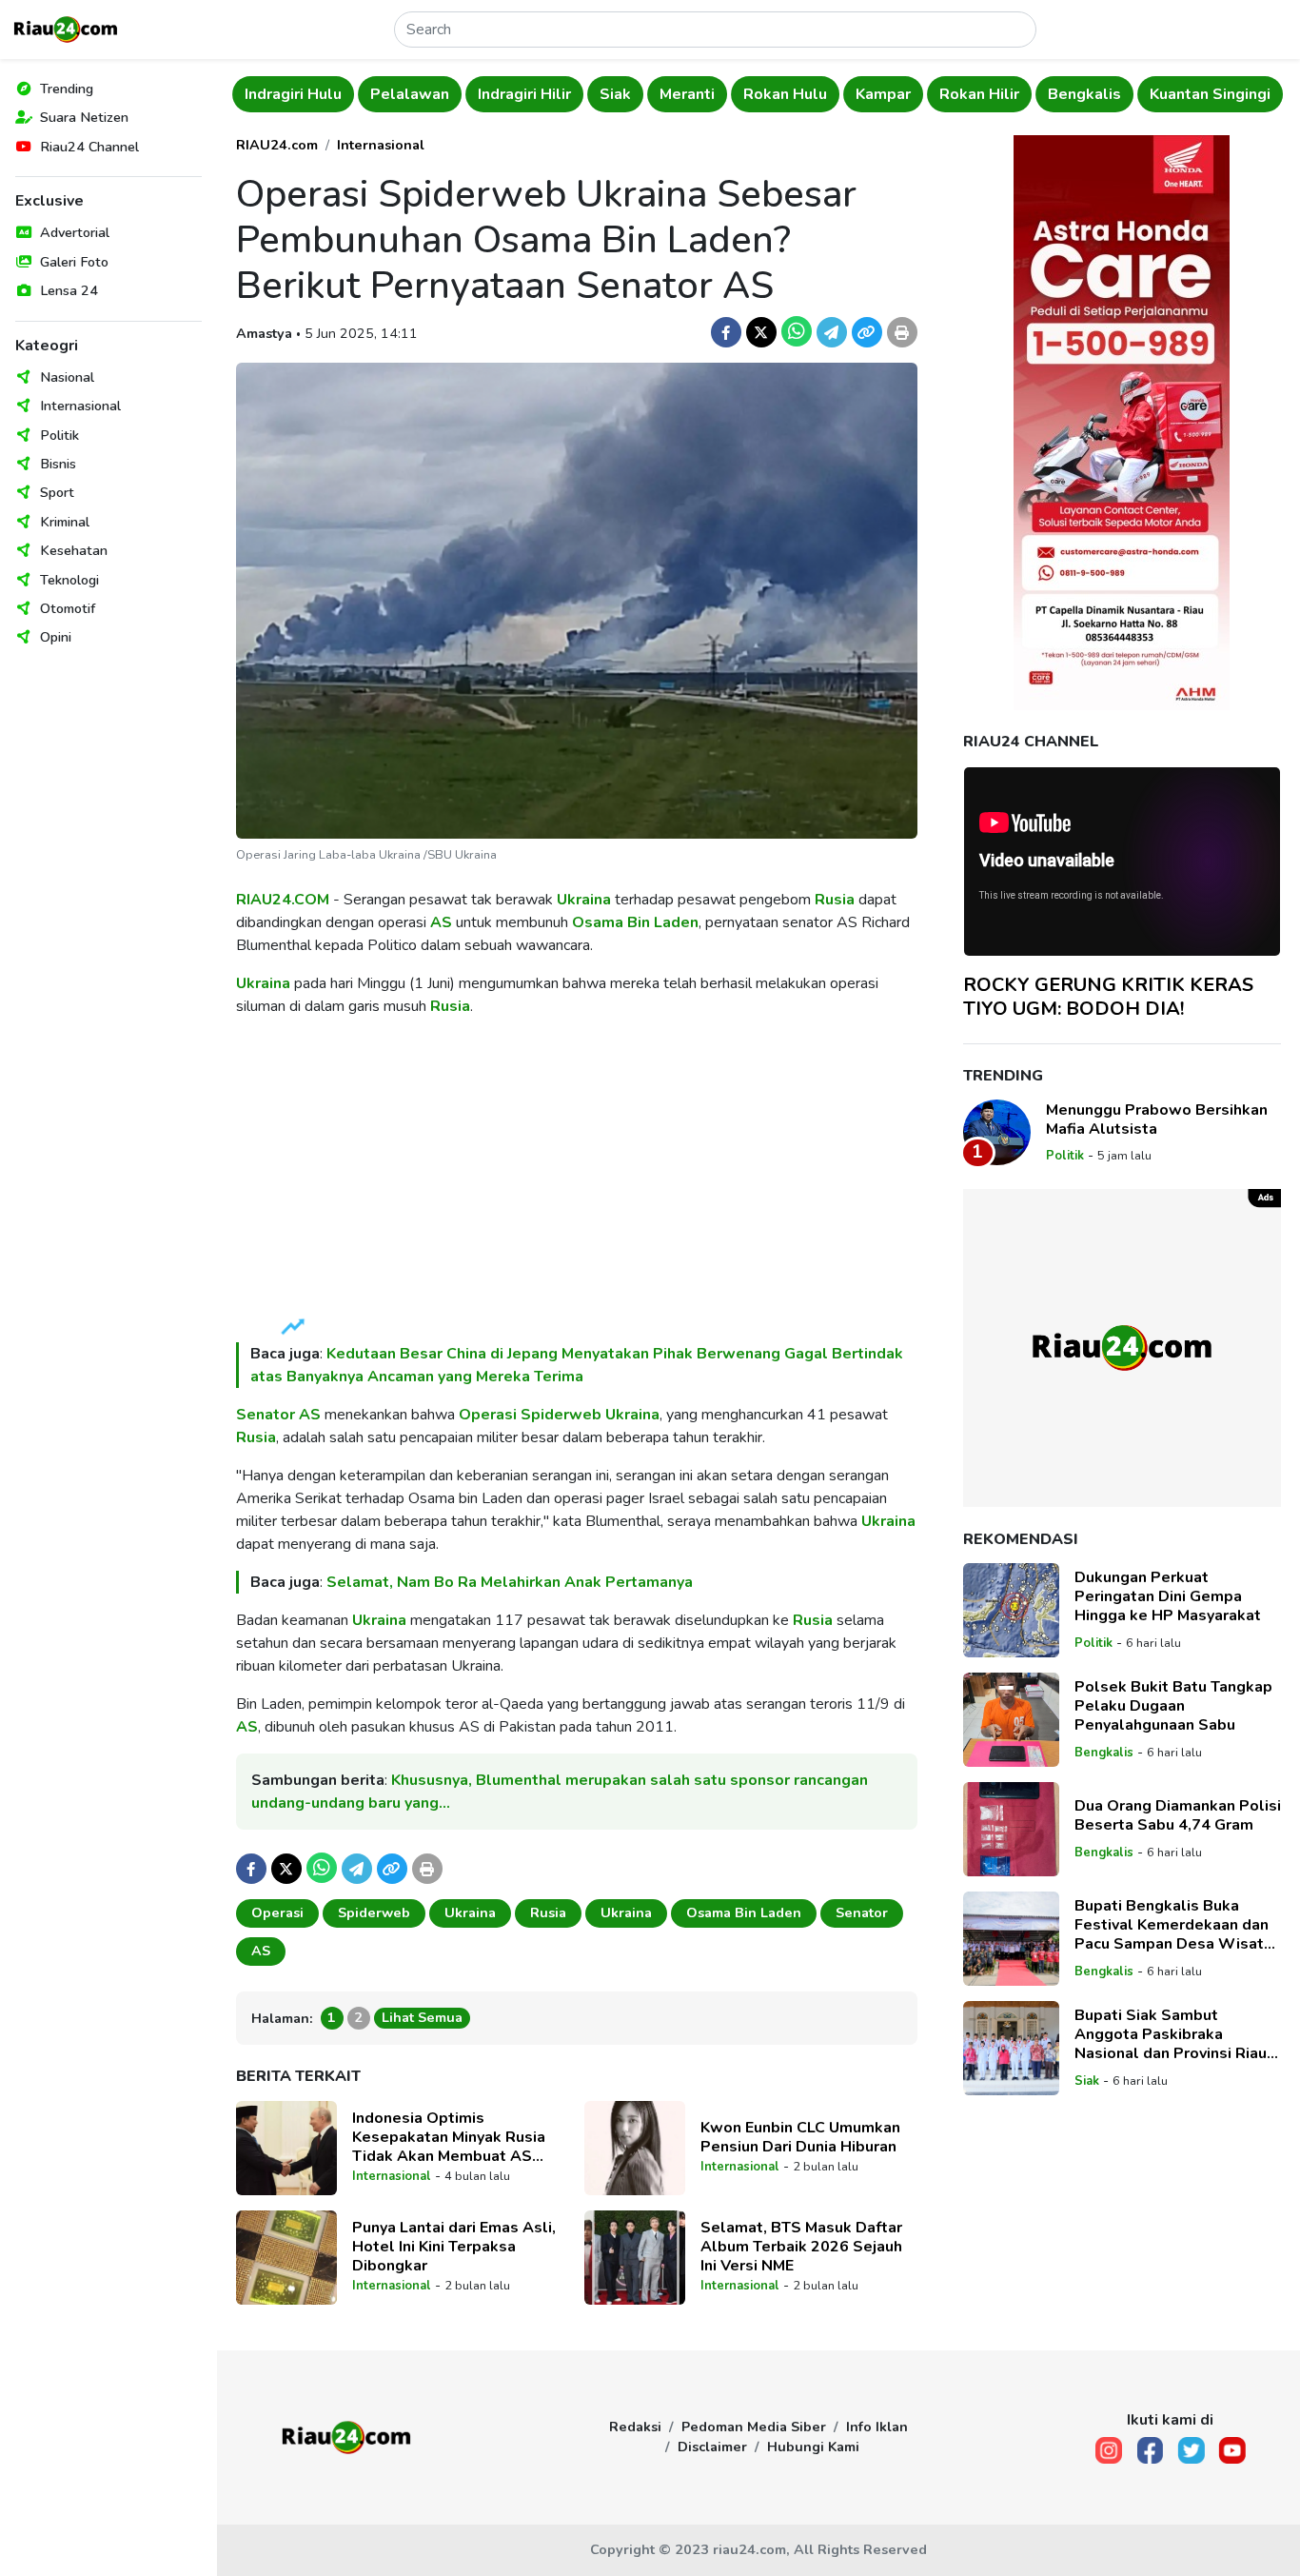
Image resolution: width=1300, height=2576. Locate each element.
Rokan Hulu (660, 94)
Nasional (67, 377)
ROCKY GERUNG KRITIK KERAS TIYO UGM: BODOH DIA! (1108, 996)
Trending (67, 89)
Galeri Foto (74, 262)
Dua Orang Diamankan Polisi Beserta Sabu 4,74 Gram (1178, 1815)
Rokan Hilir (854, 94)
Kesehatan (74, 550)
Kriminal (65, 522)
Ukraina (584, 900)
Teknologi (69, 580)
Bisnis (58, 464)
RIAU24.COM (283, 900)
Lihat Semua (422, 2017)
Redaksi (635, 2427)
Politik (59, 435)
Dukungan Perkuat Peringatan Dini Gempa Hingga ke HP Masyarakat (1168, 1596)
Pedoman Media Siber (754, 2427)
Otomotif (68, 608)
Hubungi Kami (813, 2447)
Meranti (561, 94)
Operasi (488, 1415)
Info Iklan (877, 2427)
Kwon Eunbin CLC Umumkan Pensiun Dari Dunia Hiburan (800, 2137)
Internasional (80, 406)
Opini (56, 637)
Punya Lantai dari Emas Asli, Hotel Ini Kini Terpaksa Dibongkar (454, 2247)
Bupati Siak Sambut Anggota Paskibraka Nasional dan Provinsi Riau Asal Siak (1171, 2034)
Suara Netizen (84, 117)
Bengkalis (959, 94)
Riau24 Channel (89, 147)
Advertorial (75, 232)
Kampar (758, 94)
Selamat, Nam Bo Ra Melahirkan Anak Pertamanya (510, 1582)
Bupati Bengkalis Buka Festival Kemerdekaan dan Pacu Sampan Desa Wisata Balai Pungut (1173, 1925)
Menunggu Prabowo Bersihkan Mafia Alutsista (1157, 1119)
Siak (490, 94)
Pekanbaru (1212, 94)
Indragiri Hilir (399, 94)
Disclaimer (712, 2447)
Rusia (835, 900)
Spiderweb (561, 1415)
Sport (57, 492)
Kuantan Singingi (1084, 94)
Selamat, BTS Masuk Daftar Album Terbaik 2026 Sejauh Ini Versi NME (801, 2247)
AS (441, 922)
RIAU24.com (277, 145)
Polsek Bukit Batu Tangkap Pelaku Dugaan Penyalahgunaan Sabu (1173, 1706)
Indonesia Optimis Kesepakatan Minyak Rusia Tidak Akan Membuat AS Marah (449, 2137)
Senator (266, 1415)
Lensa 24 (69, 290)
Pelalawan (284, 94)
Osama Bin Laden (635, 922)
